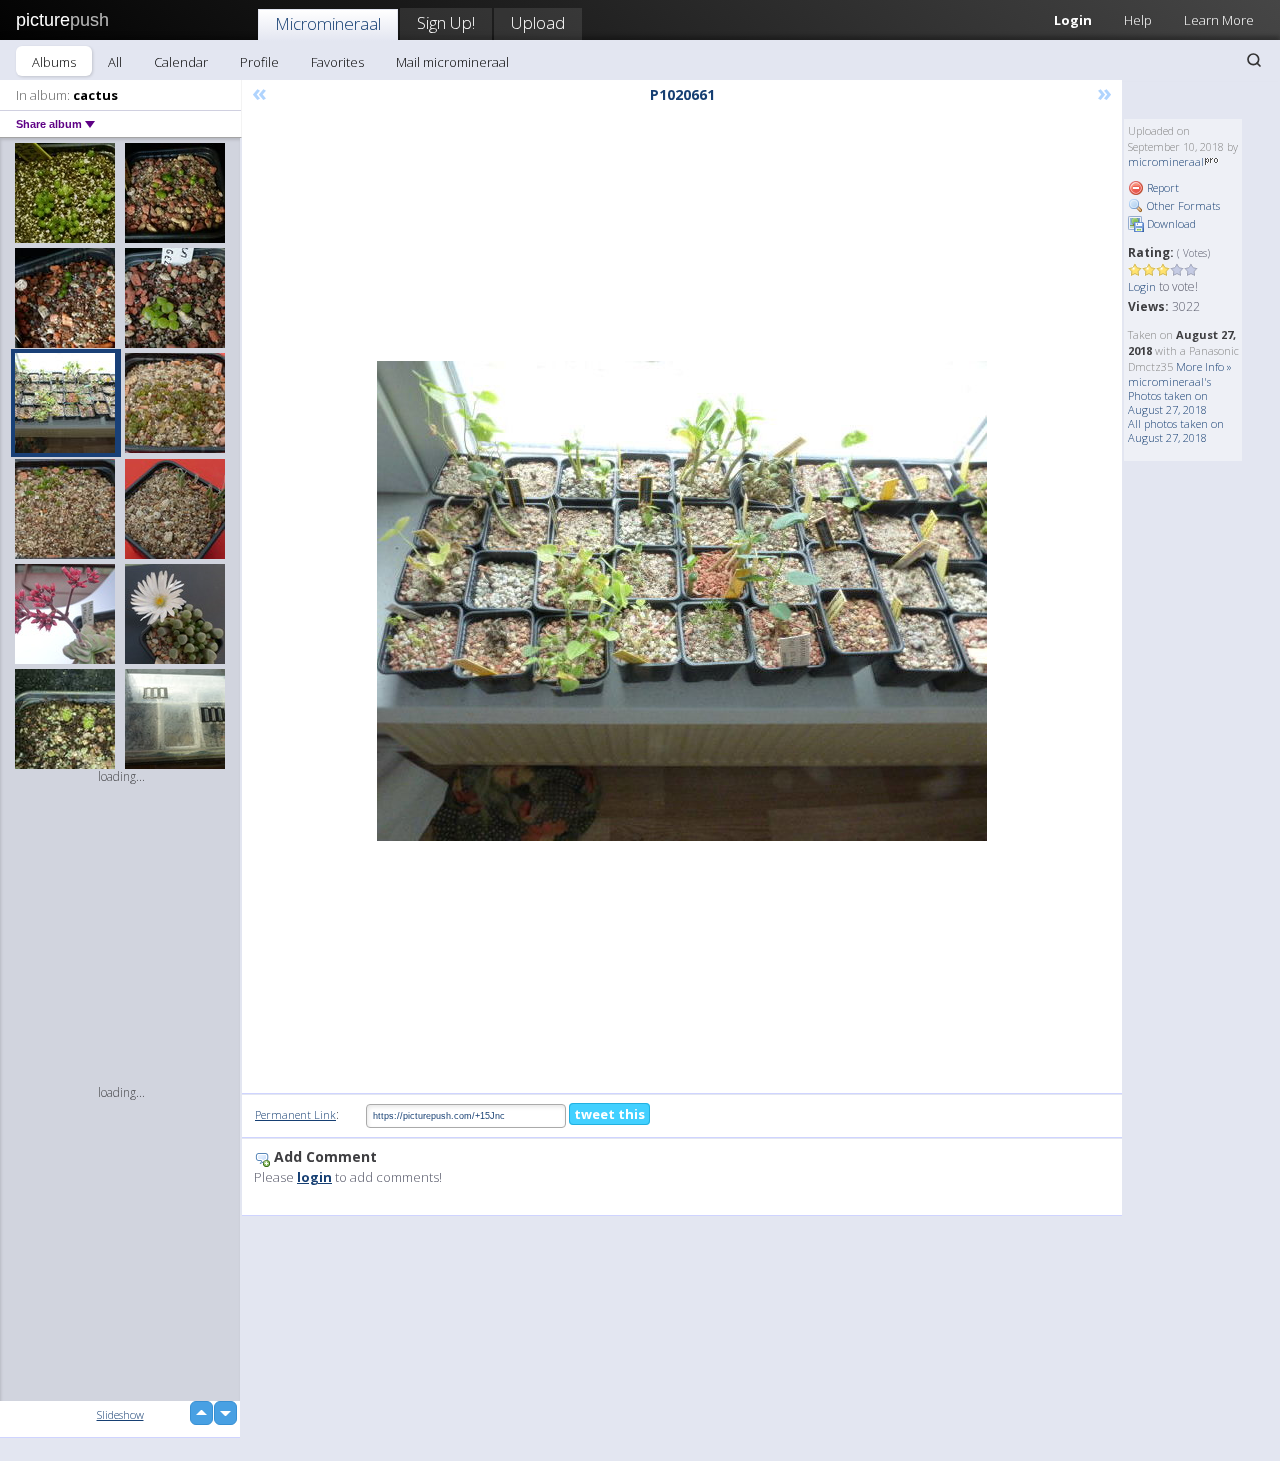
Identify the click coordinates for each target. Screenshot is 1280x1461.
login (314, 1177)
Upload (538, 22)
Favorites (337, 62)
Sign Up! (446, 22)
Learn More (1219, 20)
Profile (259, 62)
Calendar (181, 62)
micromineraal (1166, 161)
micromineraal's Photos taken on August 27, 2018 (1169, 395)
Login (1073, 20)
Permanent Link (295, 1114)
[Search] (1254, 60)
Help (1138, 20)
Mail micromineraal (452, 62)
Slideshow (120, 1414)
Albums (54, 62)
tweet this (609, 1114)
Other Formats (1182, 205)
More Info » (1204, 366)
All (115, 62)
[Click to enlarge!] (682, 601)
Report (1161, 187)
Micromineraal (328, 23)
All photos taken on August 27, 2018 (1176, 430)
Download (1170, 223)
